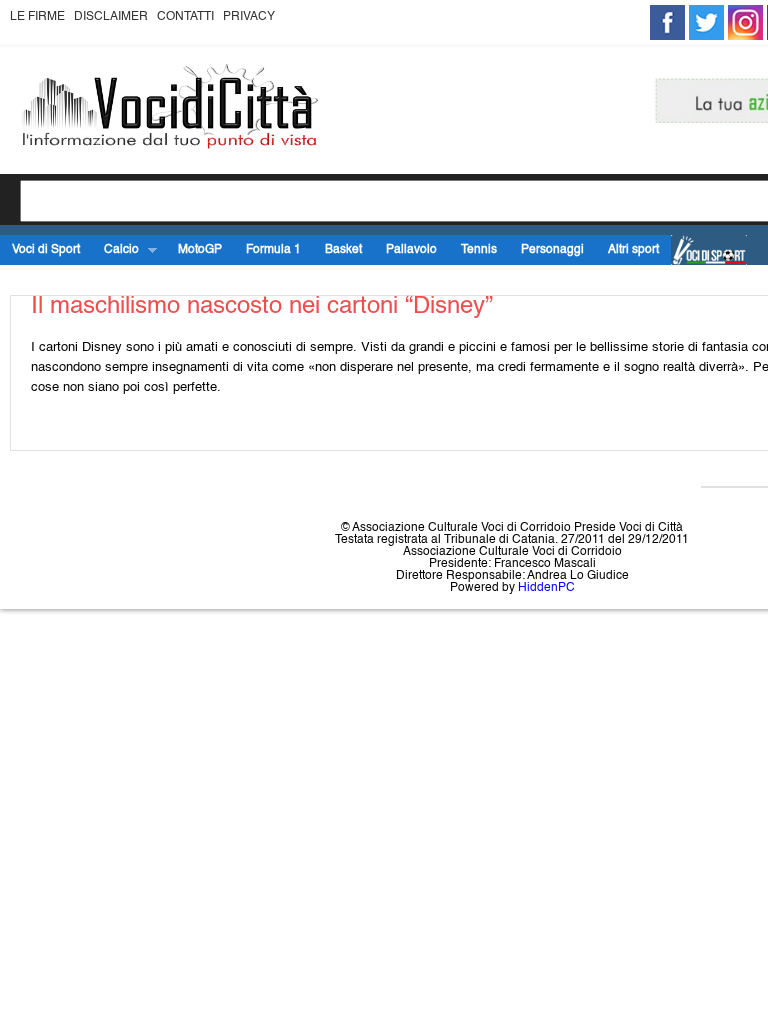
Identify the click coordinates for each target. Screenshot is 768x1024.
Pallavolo (411, 250)
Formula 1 (273, 250)
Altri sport (633, 250)
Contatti (185, 17)
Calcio (115, 250)
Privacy (249, 17)
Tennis (479, 250)
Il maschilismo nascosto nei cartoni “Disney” (262, 307)
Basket (343, 250)
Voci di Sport (46, 250)
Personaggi (552, 250)
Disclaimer (111, 17)
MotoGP (200, 250)
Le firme (37, 17)
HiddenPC (546, 588)
